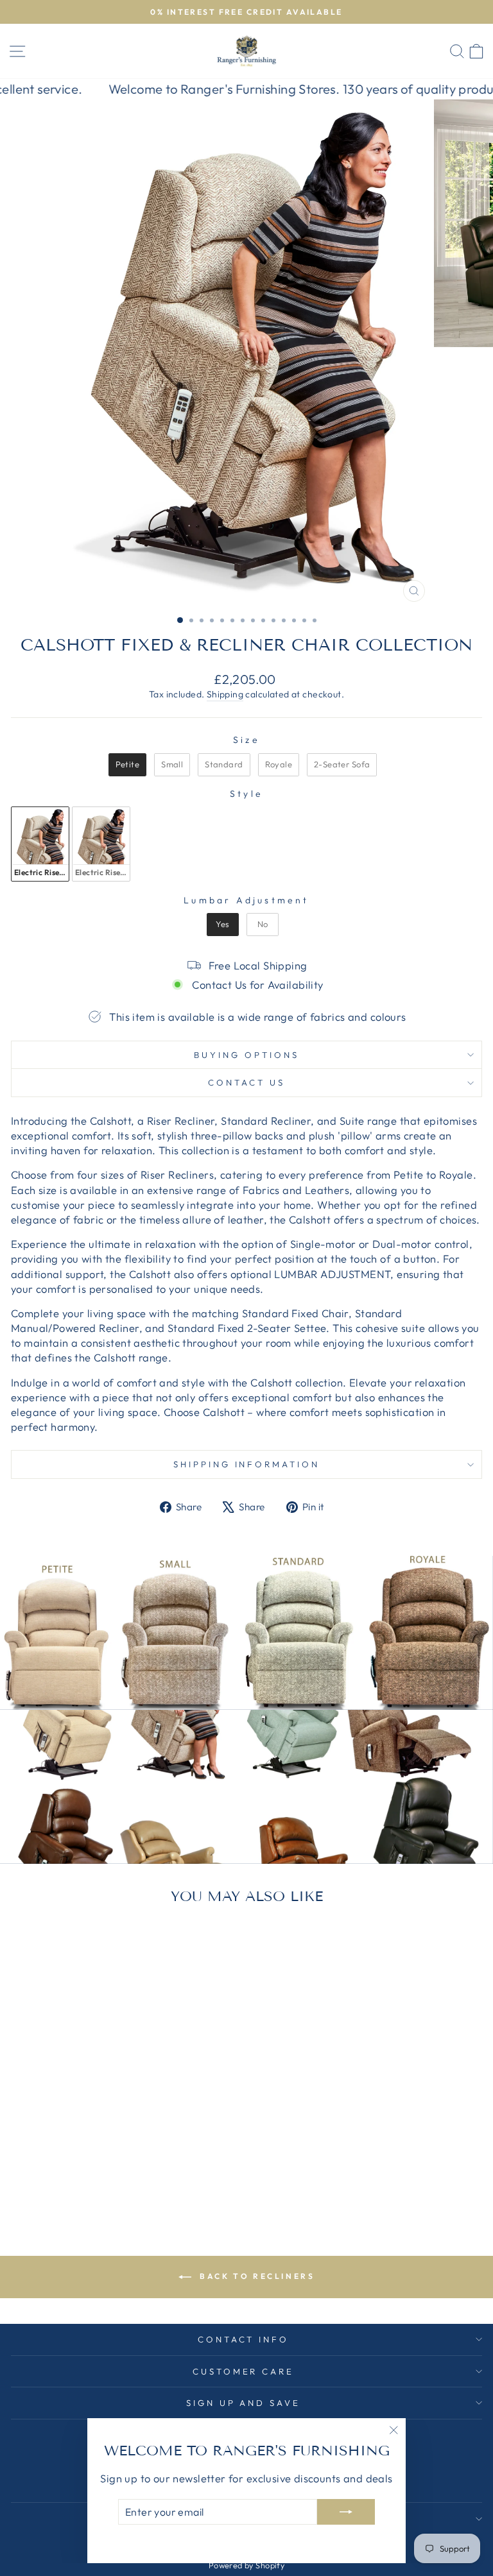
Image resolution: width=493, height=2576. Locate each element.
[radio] (127, 765)
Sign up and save (244, 2403)
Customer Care (244, 2371)
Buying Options (246, 1055)
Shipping (225, 694)
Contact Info (244, 2339)
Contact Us (246, 1082)
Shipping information (247, 1464)
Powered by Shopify (246, 2565)
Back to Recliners (256, 2276)
